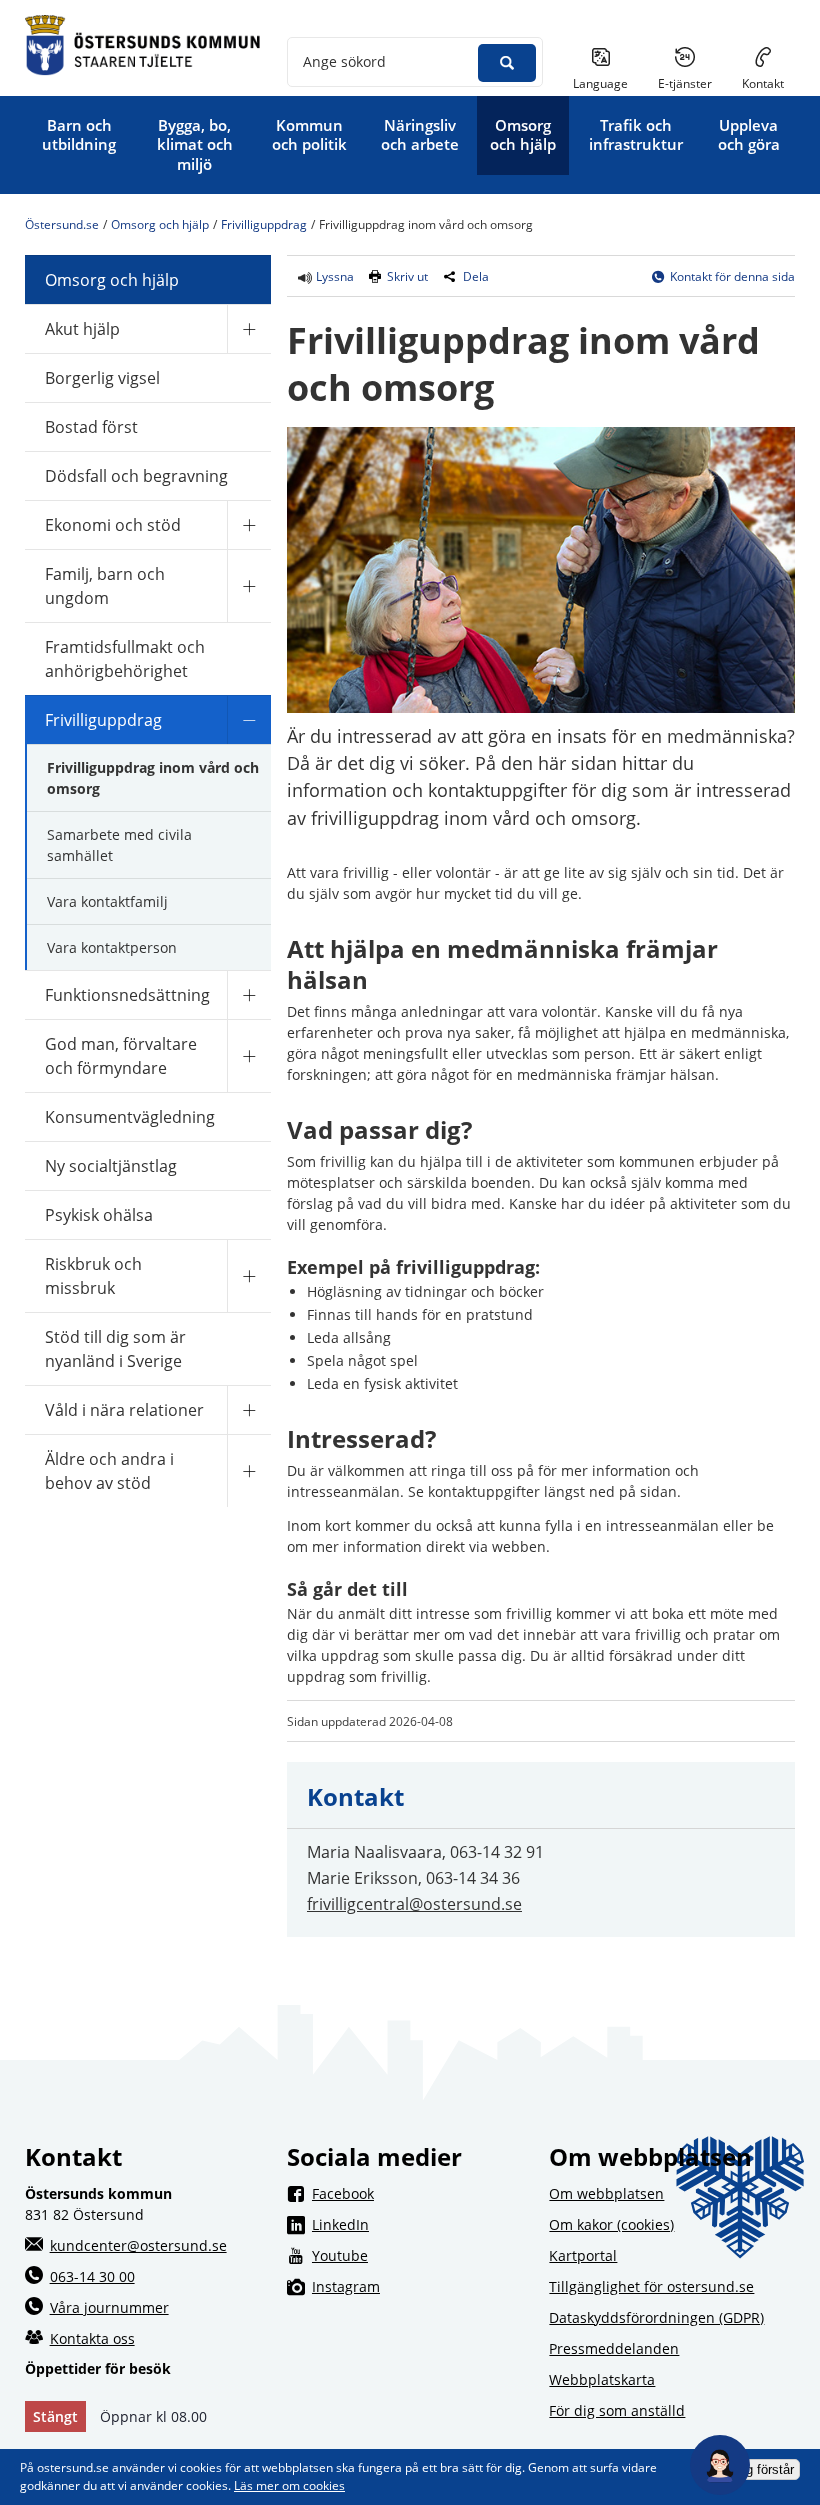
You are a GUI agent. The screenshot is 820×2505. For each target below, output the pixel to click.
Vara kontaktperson (112, 947)
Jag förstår (763, 2469)
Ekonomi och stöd (113, 525)
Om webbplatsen (606, 2193)
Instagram (422, 2286)
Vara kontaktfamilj (107, 901)
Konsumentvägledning (130, 1117)
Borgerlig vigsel (102, 378)
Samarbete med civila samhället (119, 845)
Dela (476, 276)
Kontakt (763, 83)
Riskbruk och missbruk (93, 1276)
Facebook (422, 2193)
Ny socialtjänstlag (111, 1166)
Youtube (422, 2255)
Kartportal (583, 2255)
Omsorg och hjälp (160, 225)
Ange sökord (344, 61)
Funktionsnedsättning (127, 995)
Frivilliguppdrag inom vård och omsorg (153, 778)
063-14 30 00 (92, 2276)
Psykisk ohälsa (99, 1215)
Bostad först (91, 427)
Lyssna (333, 276)
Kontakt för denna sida (732, 276)
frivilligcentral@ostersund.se (414, 1904)
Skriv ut (407, 276)
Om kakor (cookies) (611, 2224)
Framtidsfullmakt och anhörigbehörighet (125, 659)
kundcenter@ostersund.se (138, 2245)
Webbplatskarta (602, 2379)
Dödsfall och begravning (136, 476)
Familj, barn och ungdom (105, 586)
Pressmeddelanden (614, 2348)
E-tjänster (692, 83)
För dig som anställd (617, 2410)
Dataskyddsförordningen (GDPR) (656, 2317)
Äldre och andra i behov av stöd (109, 1471)
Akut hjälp (82, 329)
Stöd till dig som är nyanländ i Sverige (115, 1349)
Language (600, 83)
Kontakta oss (92, 2338)
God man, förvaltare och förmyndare (121, 1056)
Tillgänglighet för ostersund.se (651, 2286)
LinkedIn (422, 2224)
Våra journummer (109, 2307)
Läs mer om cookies (289, 2485)
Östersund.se (62, 225)
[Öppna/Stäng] (249, 328)
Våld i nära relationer (124, 1410)
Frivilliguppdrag (264, 225)
